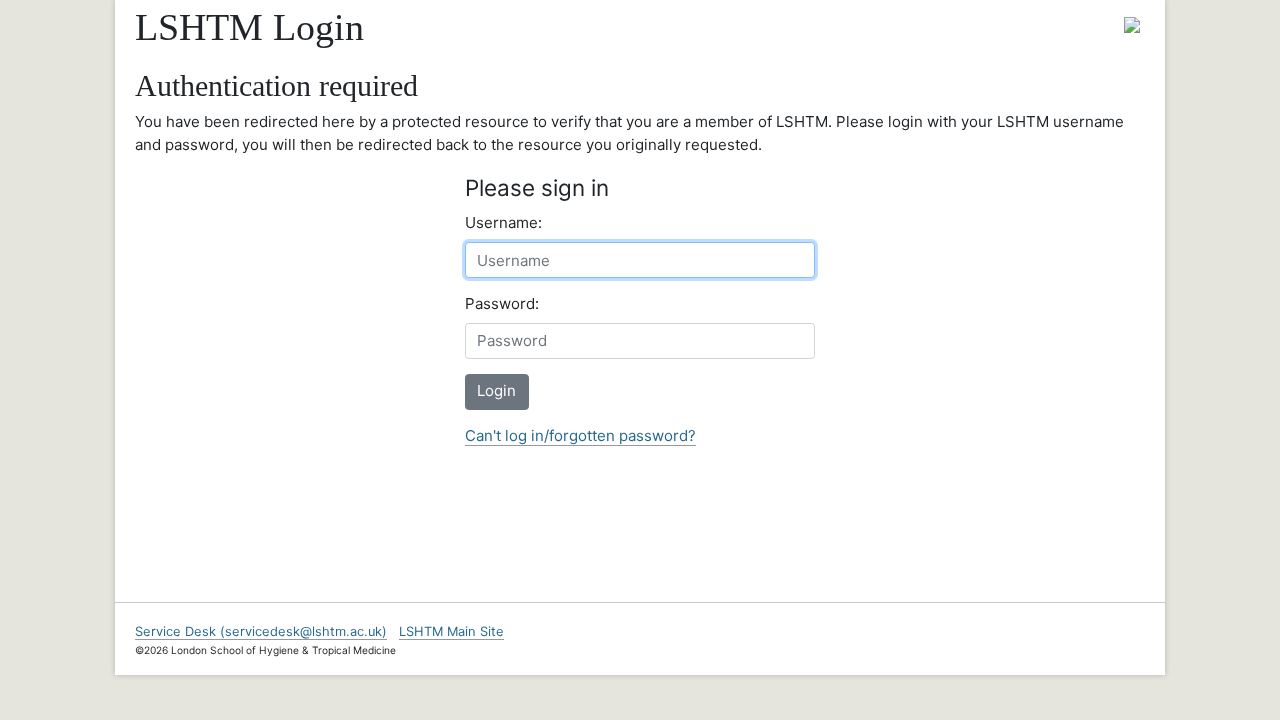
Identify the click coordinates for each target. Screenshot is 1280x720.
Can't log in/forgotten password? (580, 435)
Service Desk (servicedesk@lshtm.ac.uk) (261, 631)
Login (496, 390)
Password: (502, 303)
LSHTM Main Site (451, 631)
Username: (503, 222)
